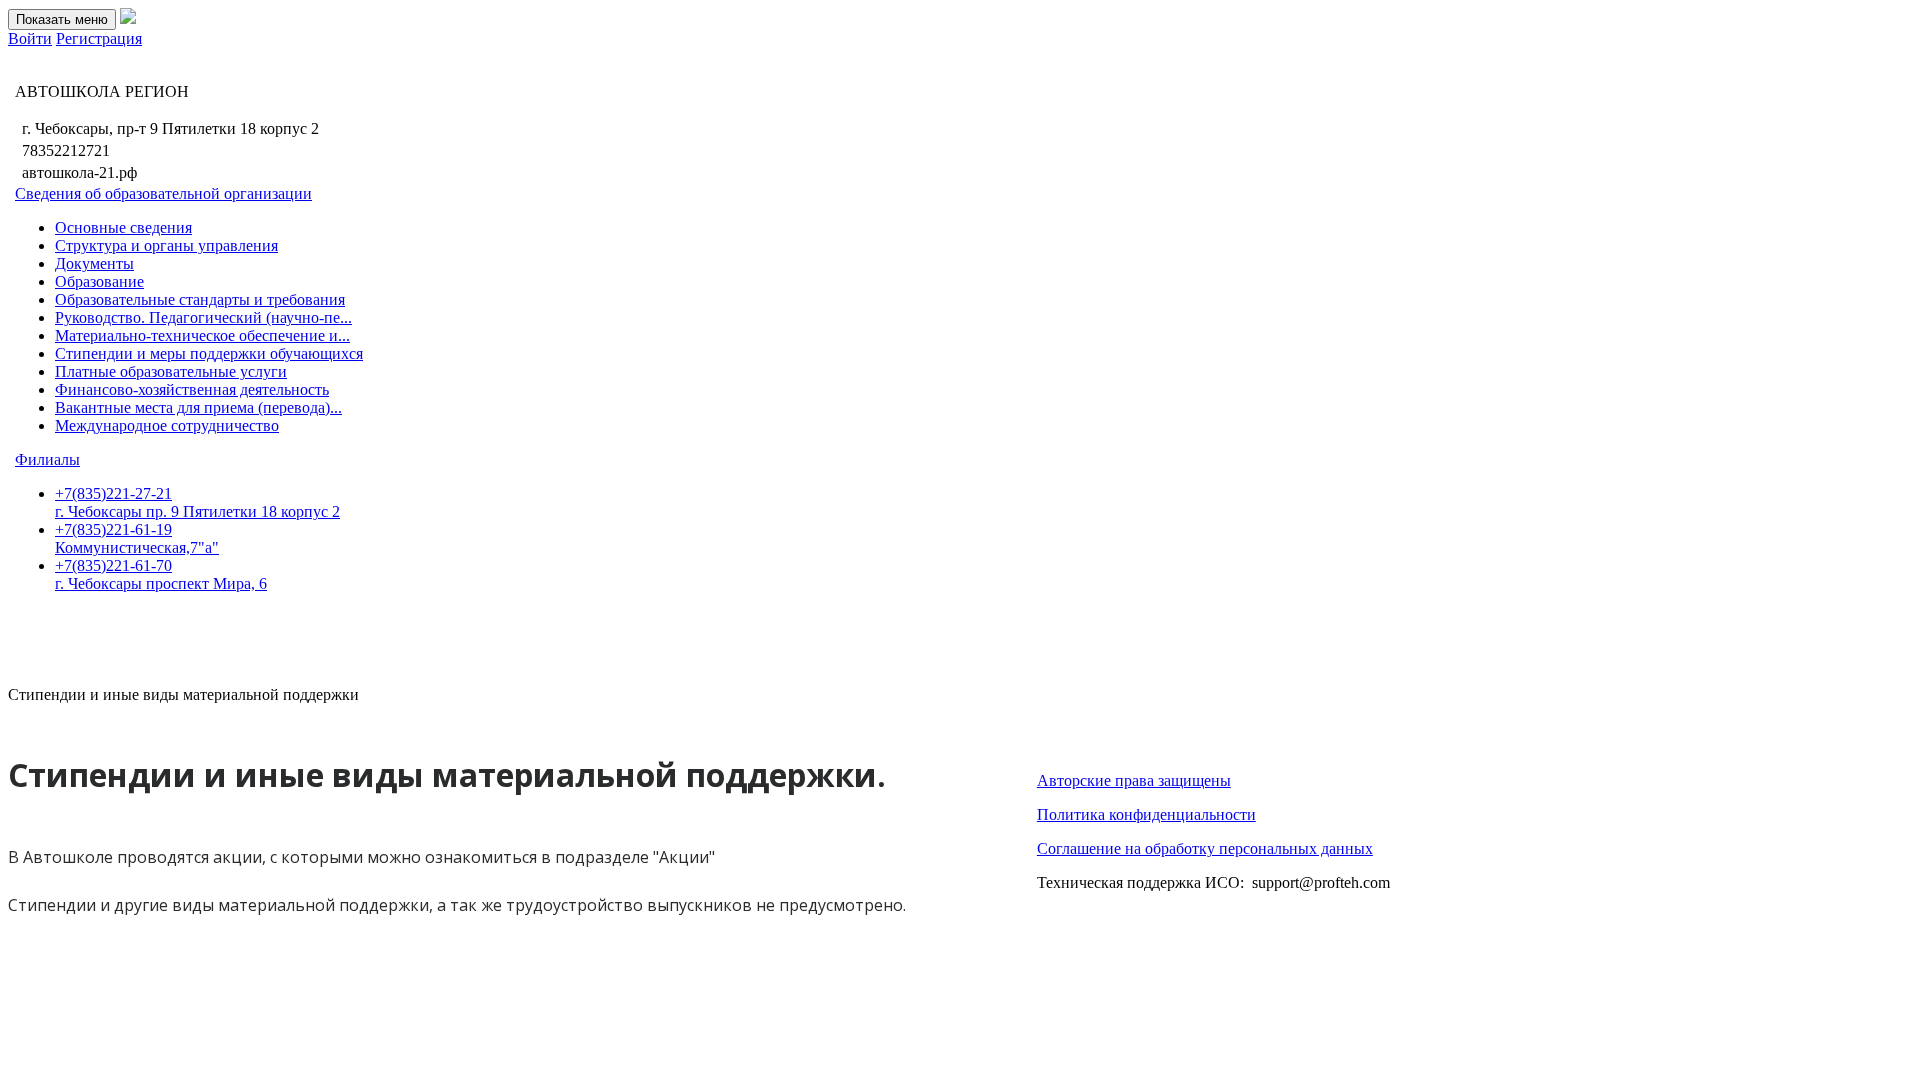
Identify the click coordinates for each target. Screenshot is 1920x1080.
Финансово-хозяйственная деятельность (192, 389)
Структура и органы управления (166, 245)
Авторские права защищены (1134, 780)
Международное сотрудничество (167, 425)
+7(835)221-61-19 (137, 538)
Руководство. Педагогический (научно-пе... (203, 317)
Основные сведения (123, 227)
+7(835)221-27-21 (197, 502)
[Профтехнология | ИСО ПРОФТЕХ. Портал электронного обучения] (128, 18)
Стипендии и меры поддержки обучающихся (209, 353)
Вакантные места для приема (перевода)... (198, 407)
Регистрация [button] (99, 38)
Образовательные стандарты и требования (200, 299)
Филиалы (47, 459)
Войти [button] (30, 38)
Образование (99, 281)
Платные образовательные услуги (171, 371)
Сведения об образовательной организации (163, 193)
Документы (94, 263)
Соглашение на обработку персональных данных (1205, 848)
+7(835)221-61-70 (161, 574)
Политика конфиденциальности (1146, 814)
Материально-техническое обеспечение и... (202, 335)
